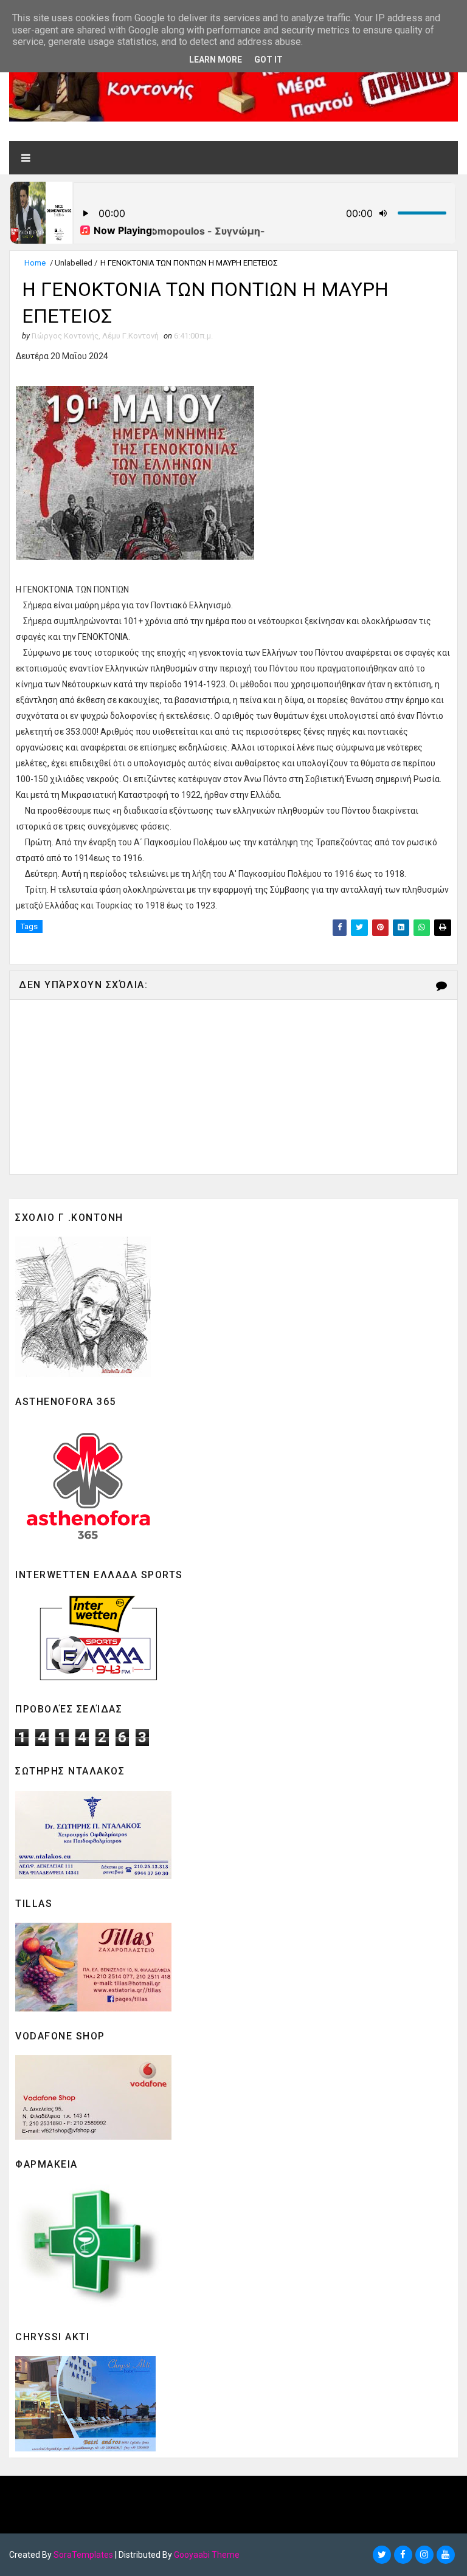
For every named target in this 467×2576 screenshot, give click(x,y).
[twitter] (382, 2555)
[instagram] (424, 2555)
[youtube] (446, 2555)
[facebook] (403, 2555)
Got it (268, 60)
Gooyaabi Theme (207, 2555)
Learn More (216, 60)
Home (35, 263)
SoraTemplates (83, 2555)
